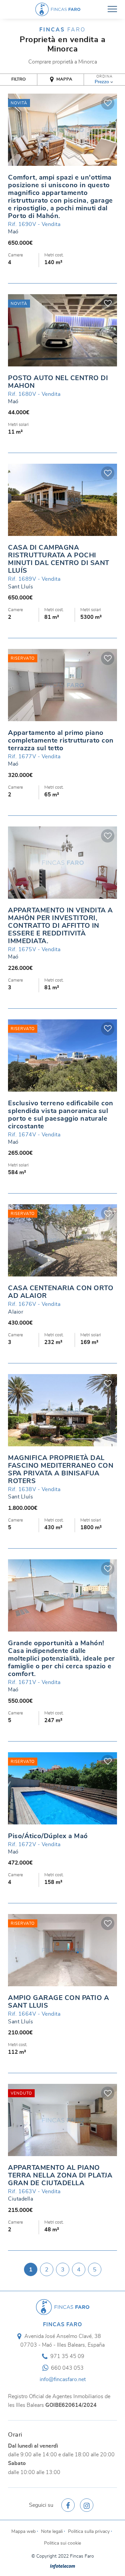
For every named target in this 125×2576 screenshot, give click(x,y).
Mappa (64, 79)
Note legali (52, 2531)
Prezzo (102, 82)
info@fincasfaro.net (63, 2379)
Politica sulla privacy (89, 2531)
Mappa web (23, 2531)
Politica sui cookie (62, 2543)
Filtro (18, 79)
